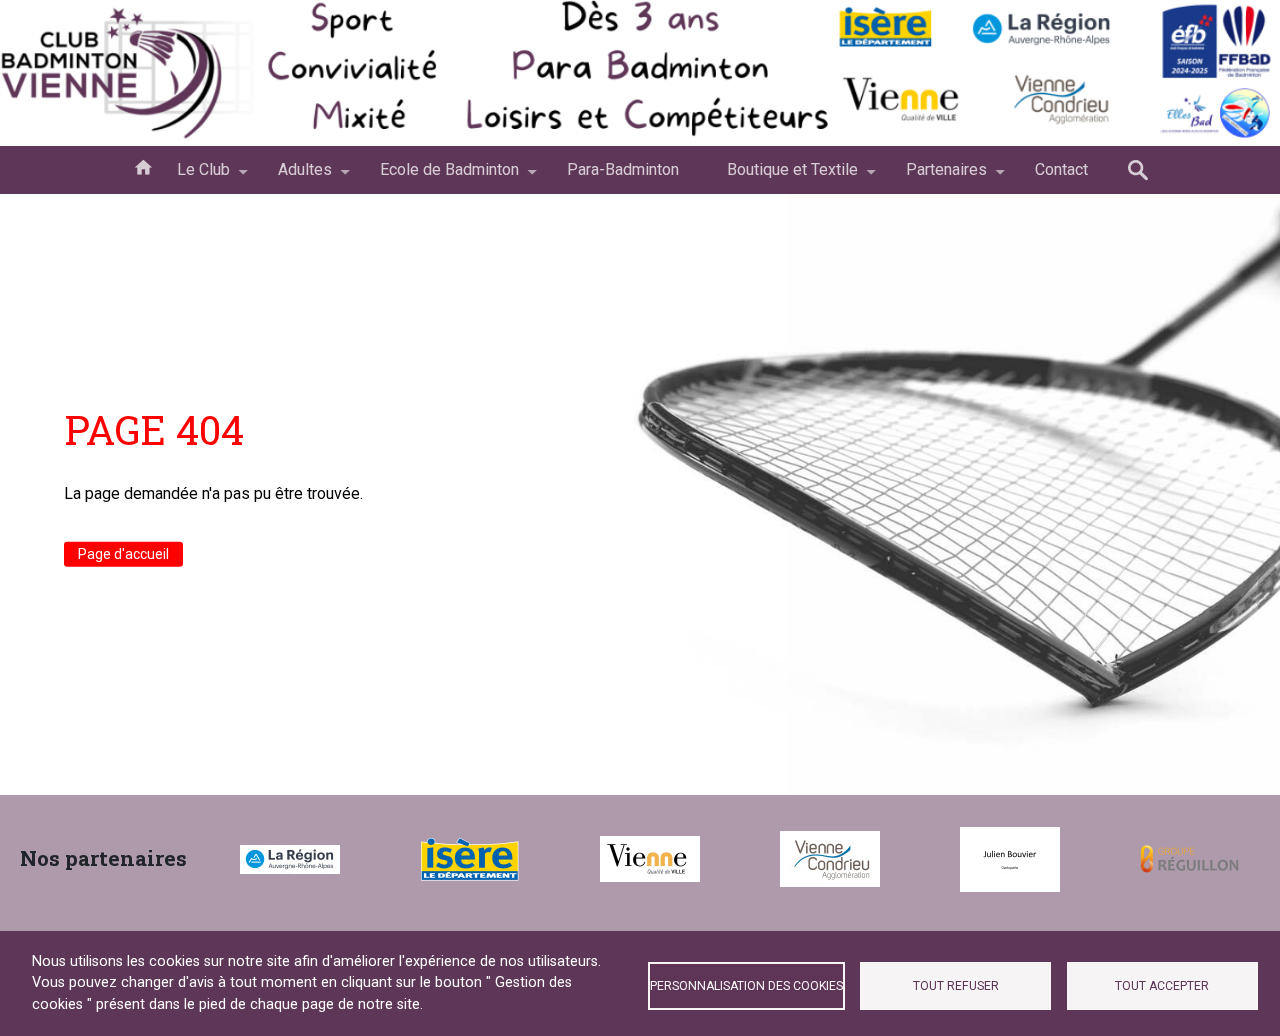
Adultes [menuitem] (293, 177)
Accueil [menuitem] (143, 166)
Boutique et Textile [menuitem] (780, 177)
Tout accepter (1162, 986)
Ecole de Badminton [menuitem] (437, 177)
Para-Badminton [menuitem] (623, 169)
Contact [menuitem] (1061, 169)
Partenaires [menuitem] (934, 177)
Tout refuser (956, 986)
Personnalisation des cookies (746, 986)
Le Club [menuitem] (191, 177)
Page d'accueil (123, 554)
